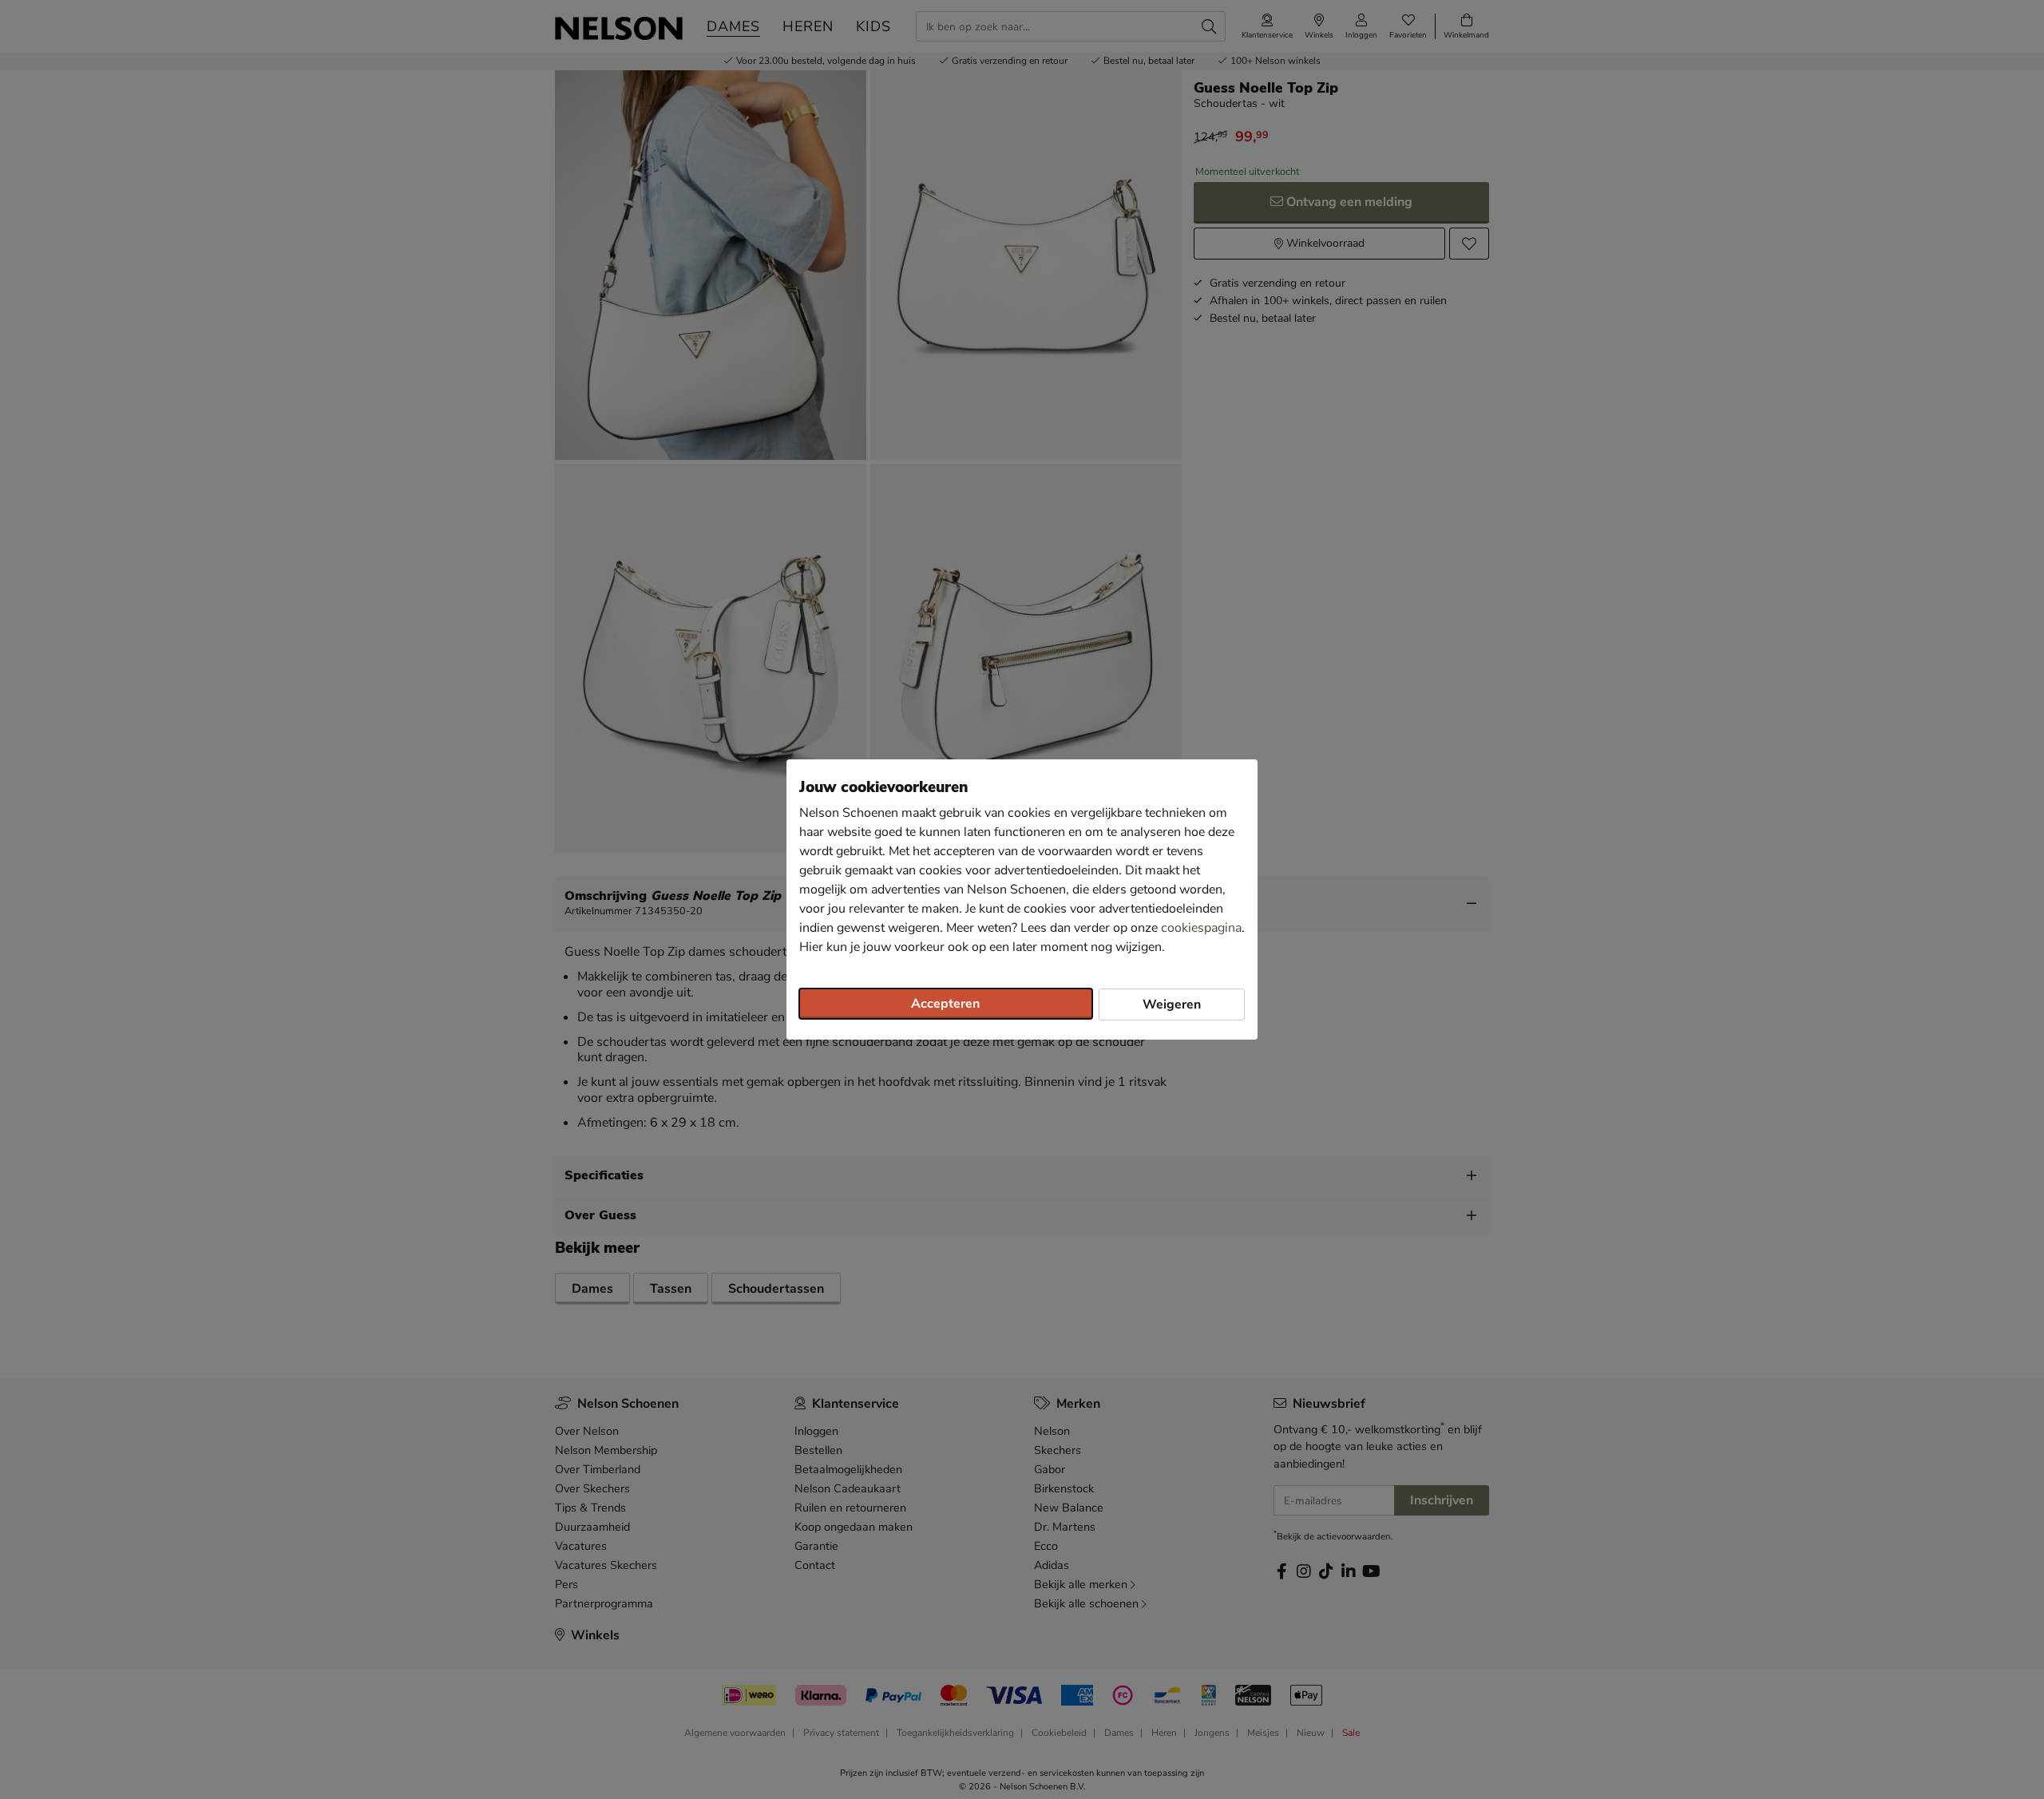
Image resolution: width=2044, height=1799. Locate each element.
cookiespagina (1201, 928)
